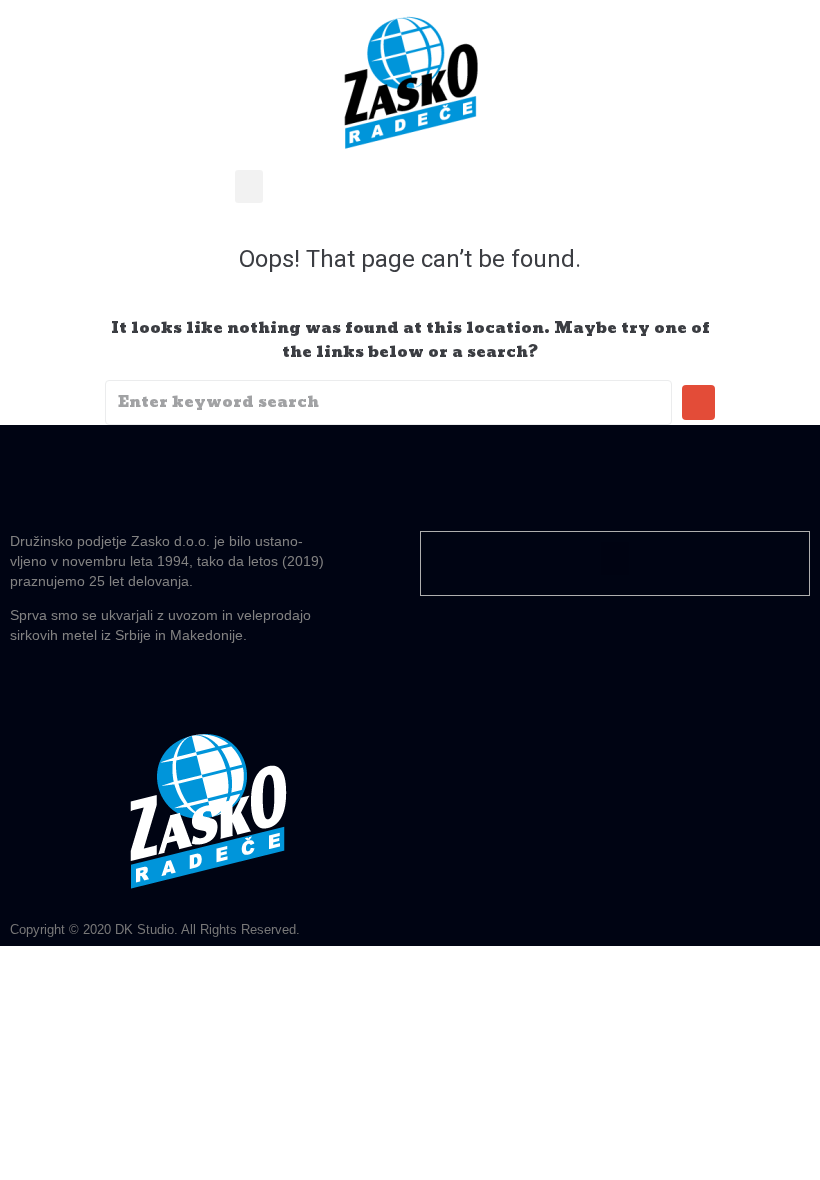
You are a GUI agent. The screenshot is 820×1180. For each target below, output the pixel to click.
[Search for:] (388, 402)
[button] (249, 186)
